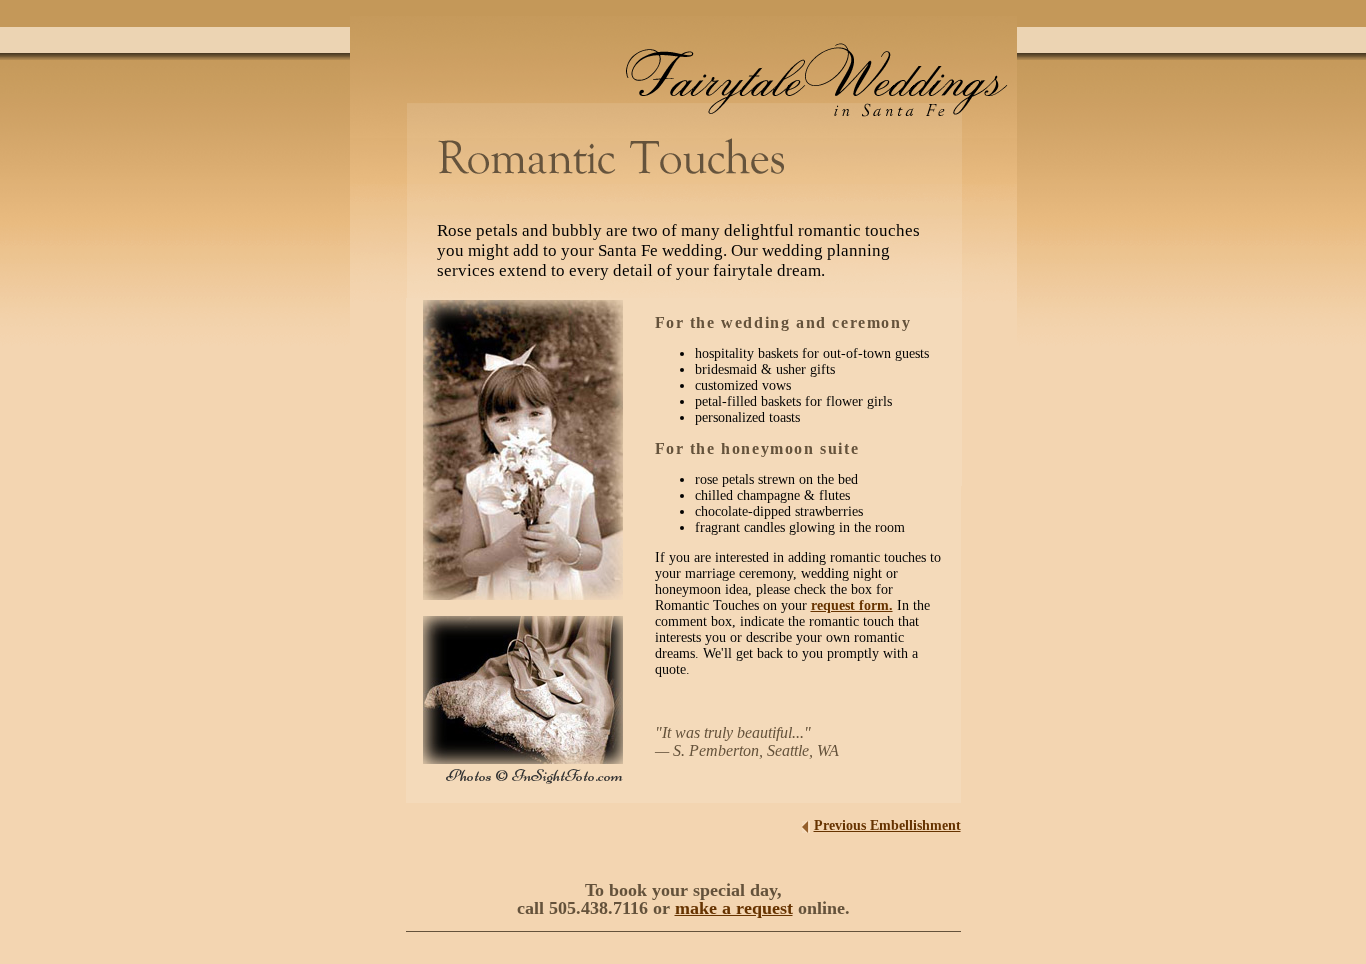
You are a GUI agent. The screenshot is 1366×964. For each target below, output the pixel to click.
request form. (852, 605)
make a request (734, 908)
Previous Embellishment (887, 825)
